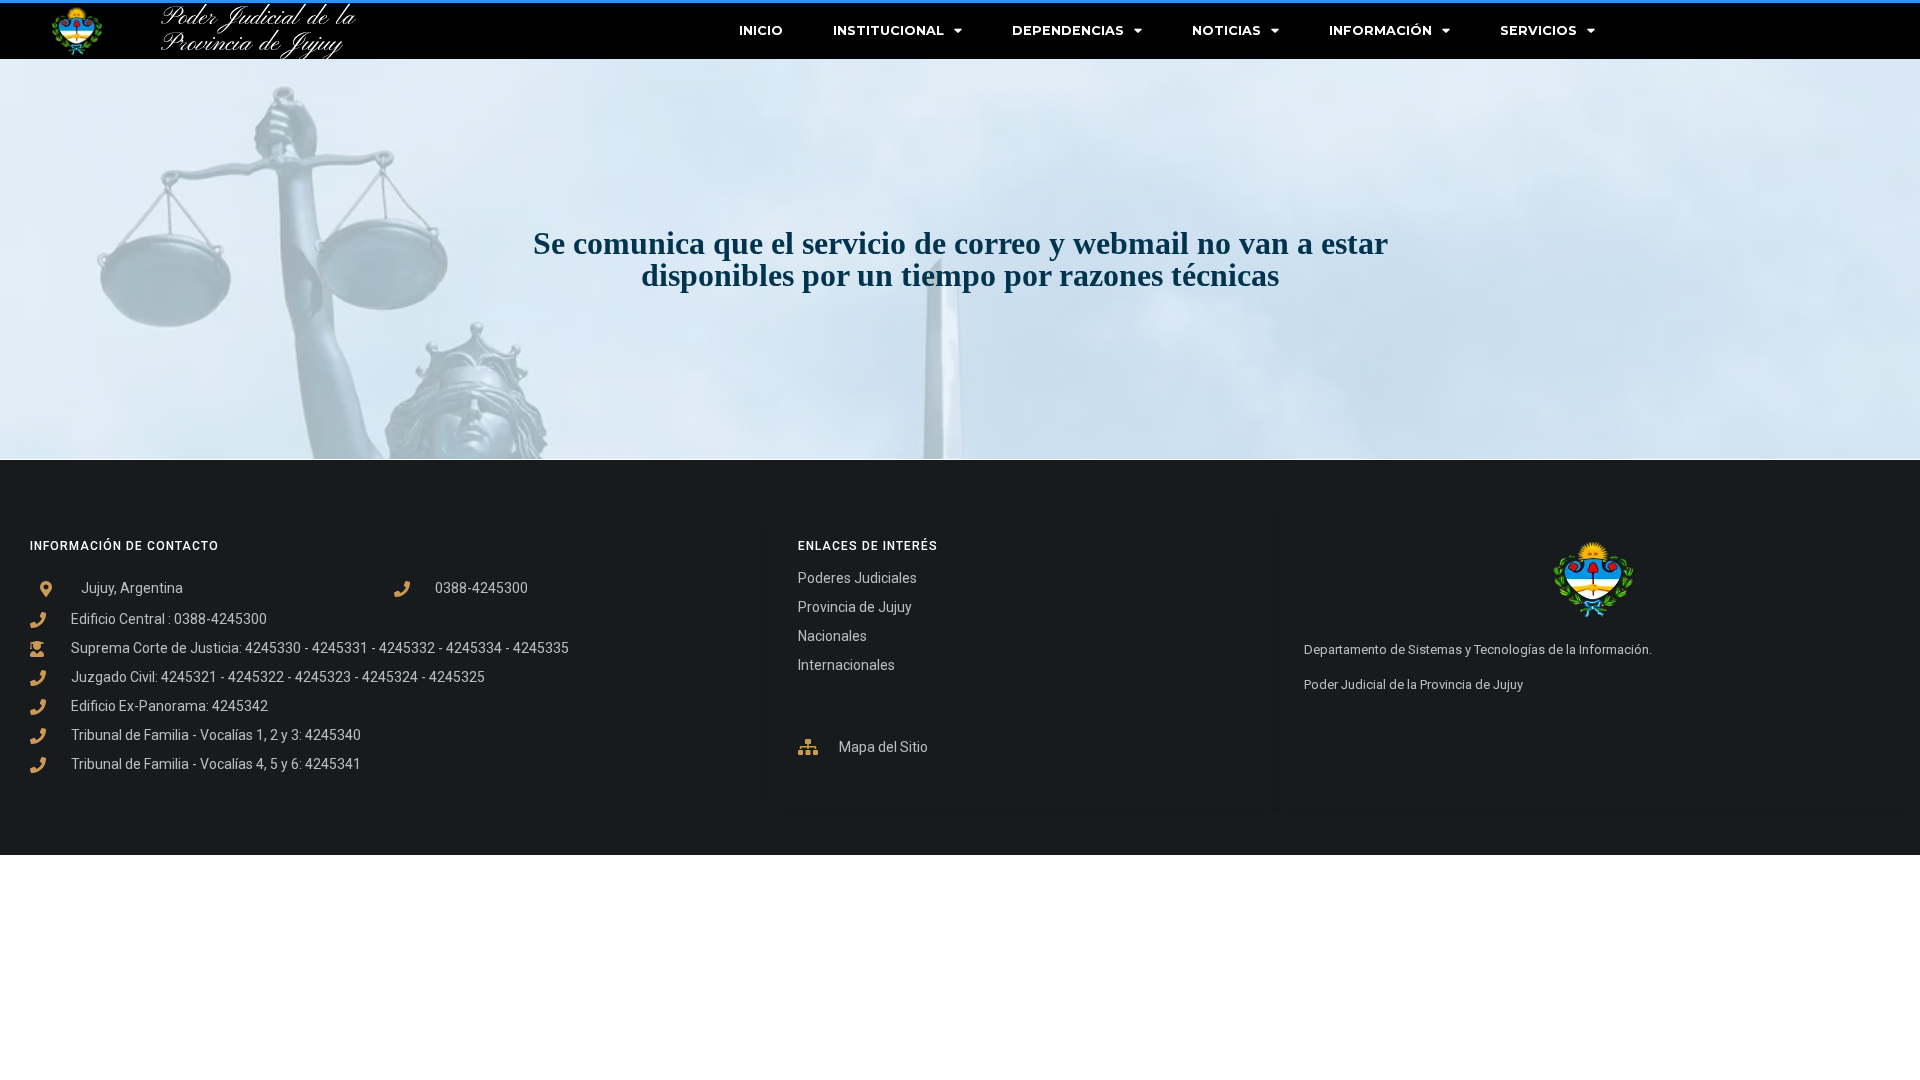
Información (1380, 30)
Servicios (1538, 30)
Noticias (1226, 30)
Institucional (888, 30)
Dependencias (1068, 30)
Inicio (761, 30)
